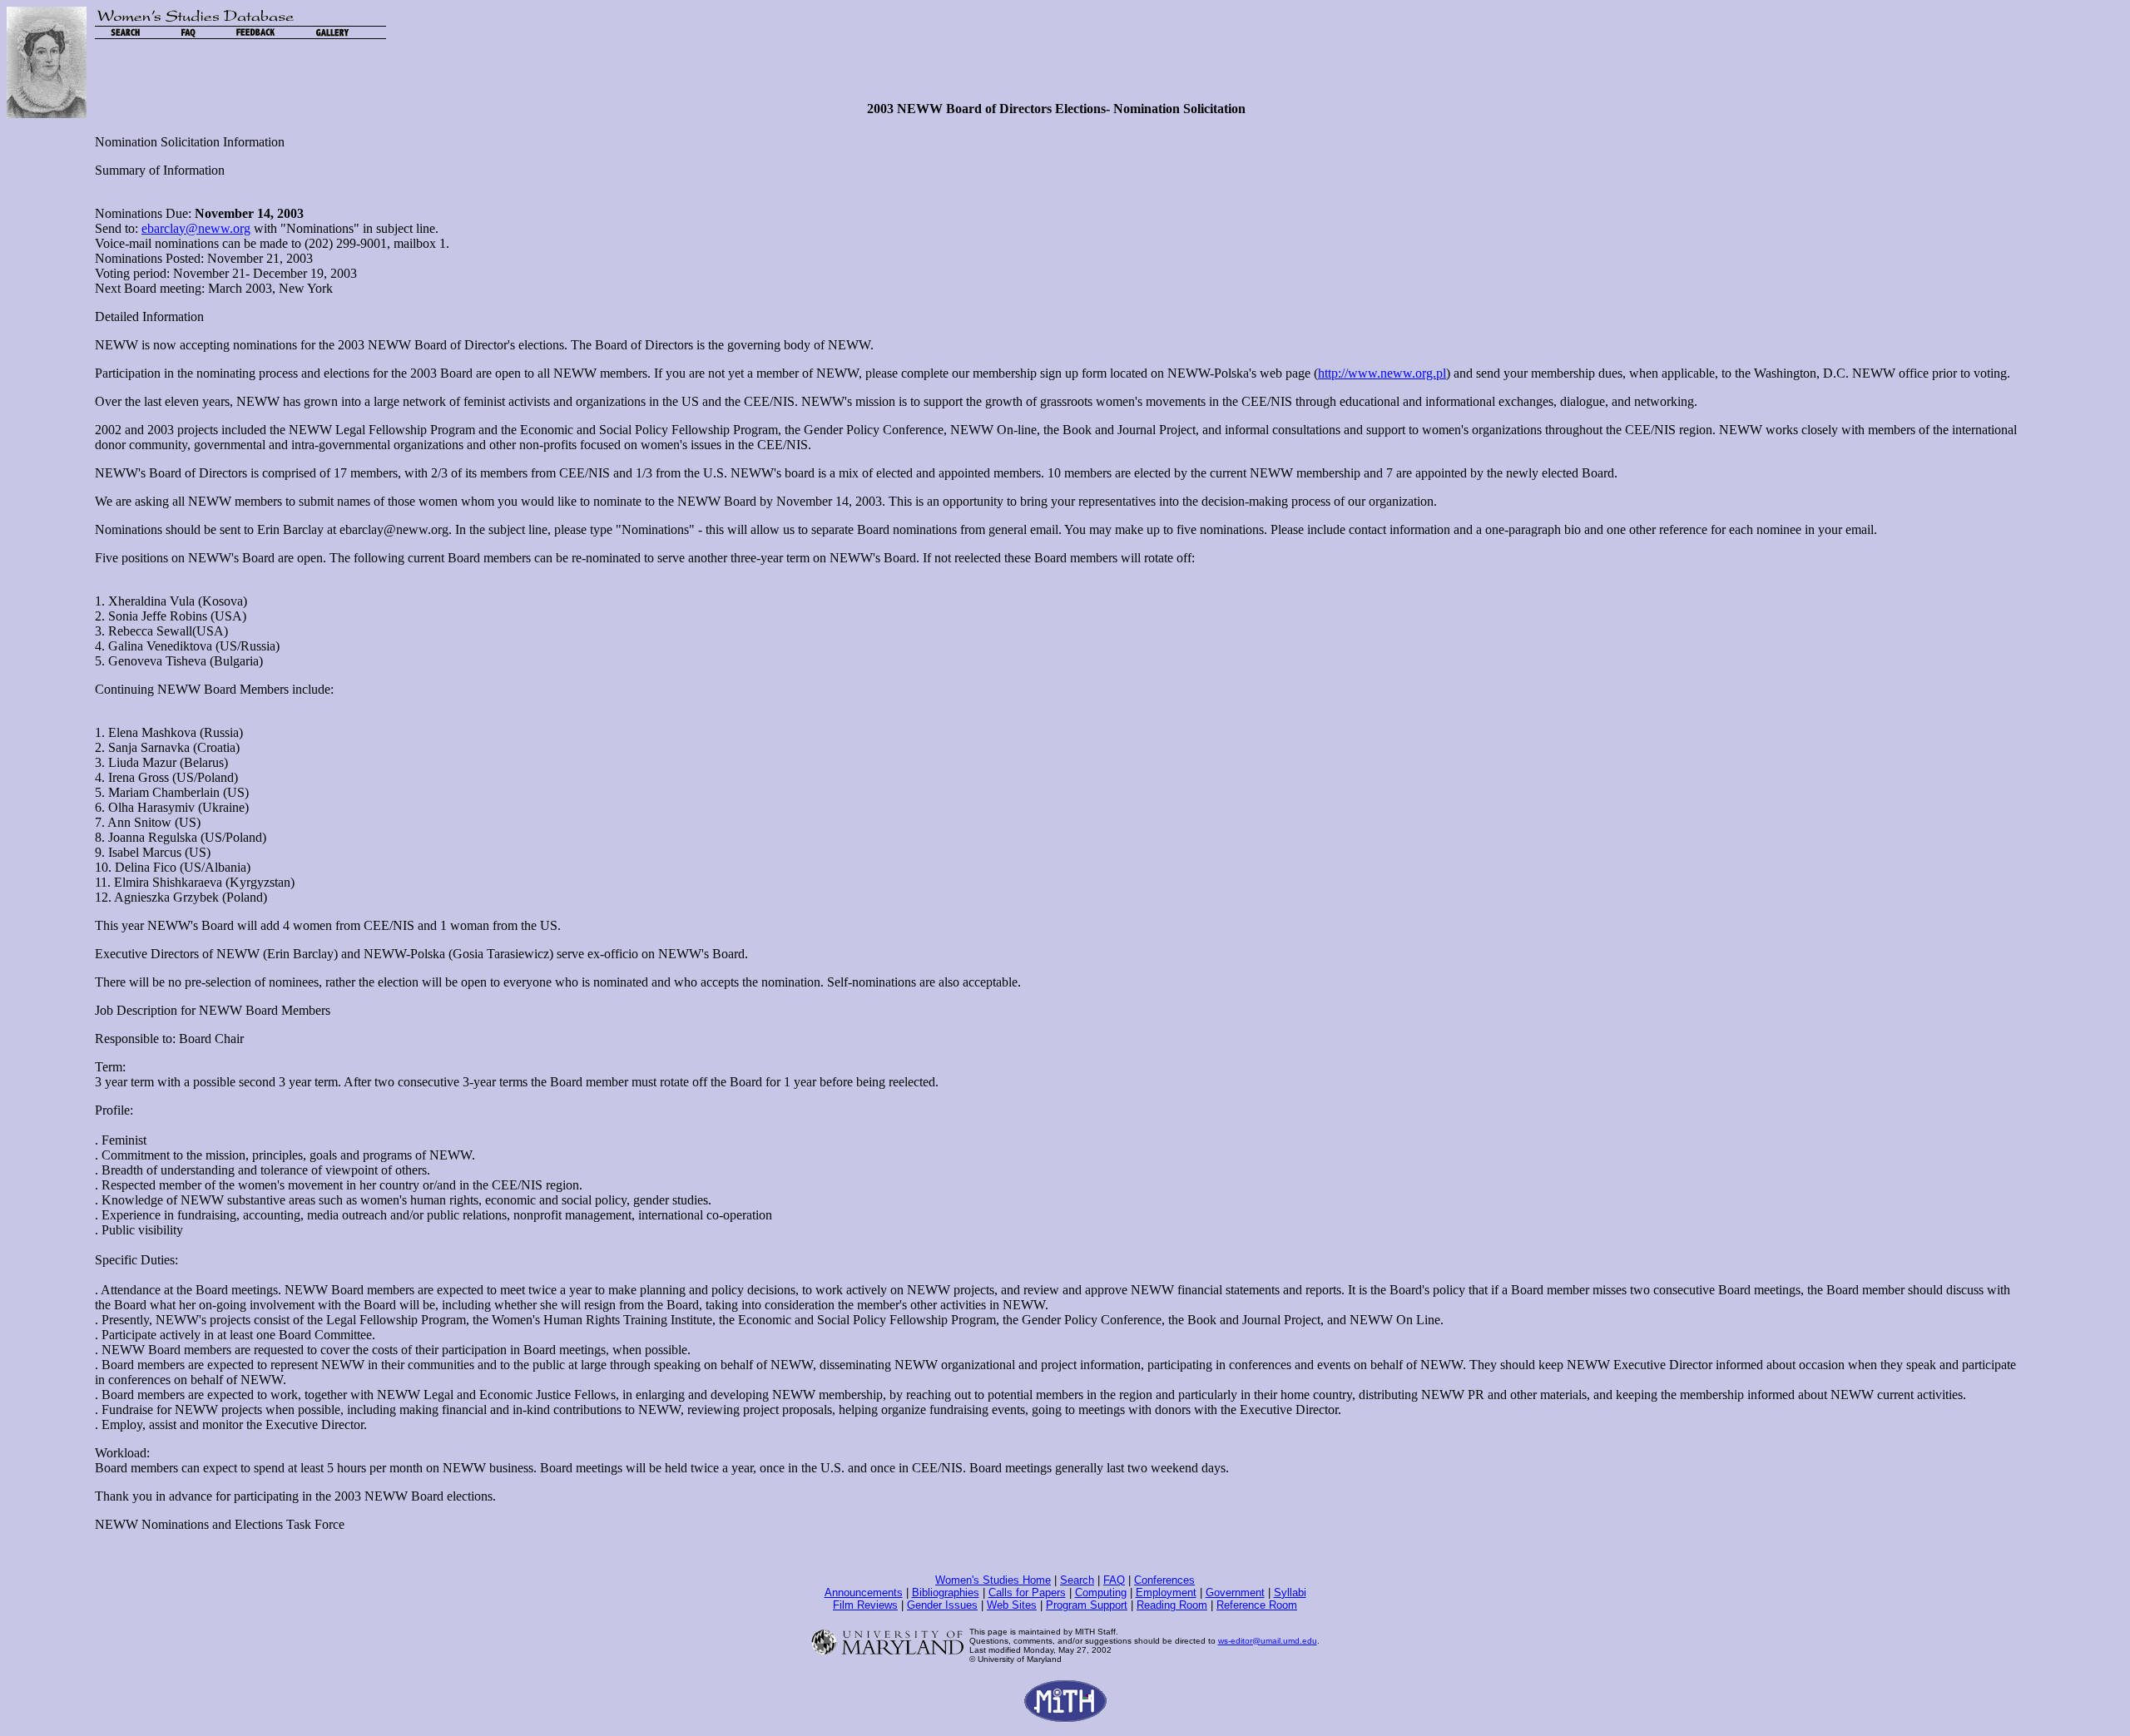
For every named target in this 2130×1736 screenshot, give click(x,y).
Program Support (1087, 1605)
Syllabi (1290, 1593)
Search (1077, 1580)
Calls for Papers (1027, 1593)
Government (1235, 1593)
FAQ (1114, 1580)
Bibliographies (946, 1593)
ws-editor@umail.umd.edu (1268, 1641)
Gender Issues (942, 1605)
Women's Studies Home (993, 1580)
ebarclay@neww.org (196, 228)
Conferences (1164, 1580)
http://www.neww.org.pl (1382, 373)
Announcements (864, 1593)
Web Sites (1012, 1605)
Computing (1101, 1593)
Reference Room (1257, 1605)
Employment (1166, 1593)
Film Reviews (865, 1605)
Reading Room (1172, 1605)
